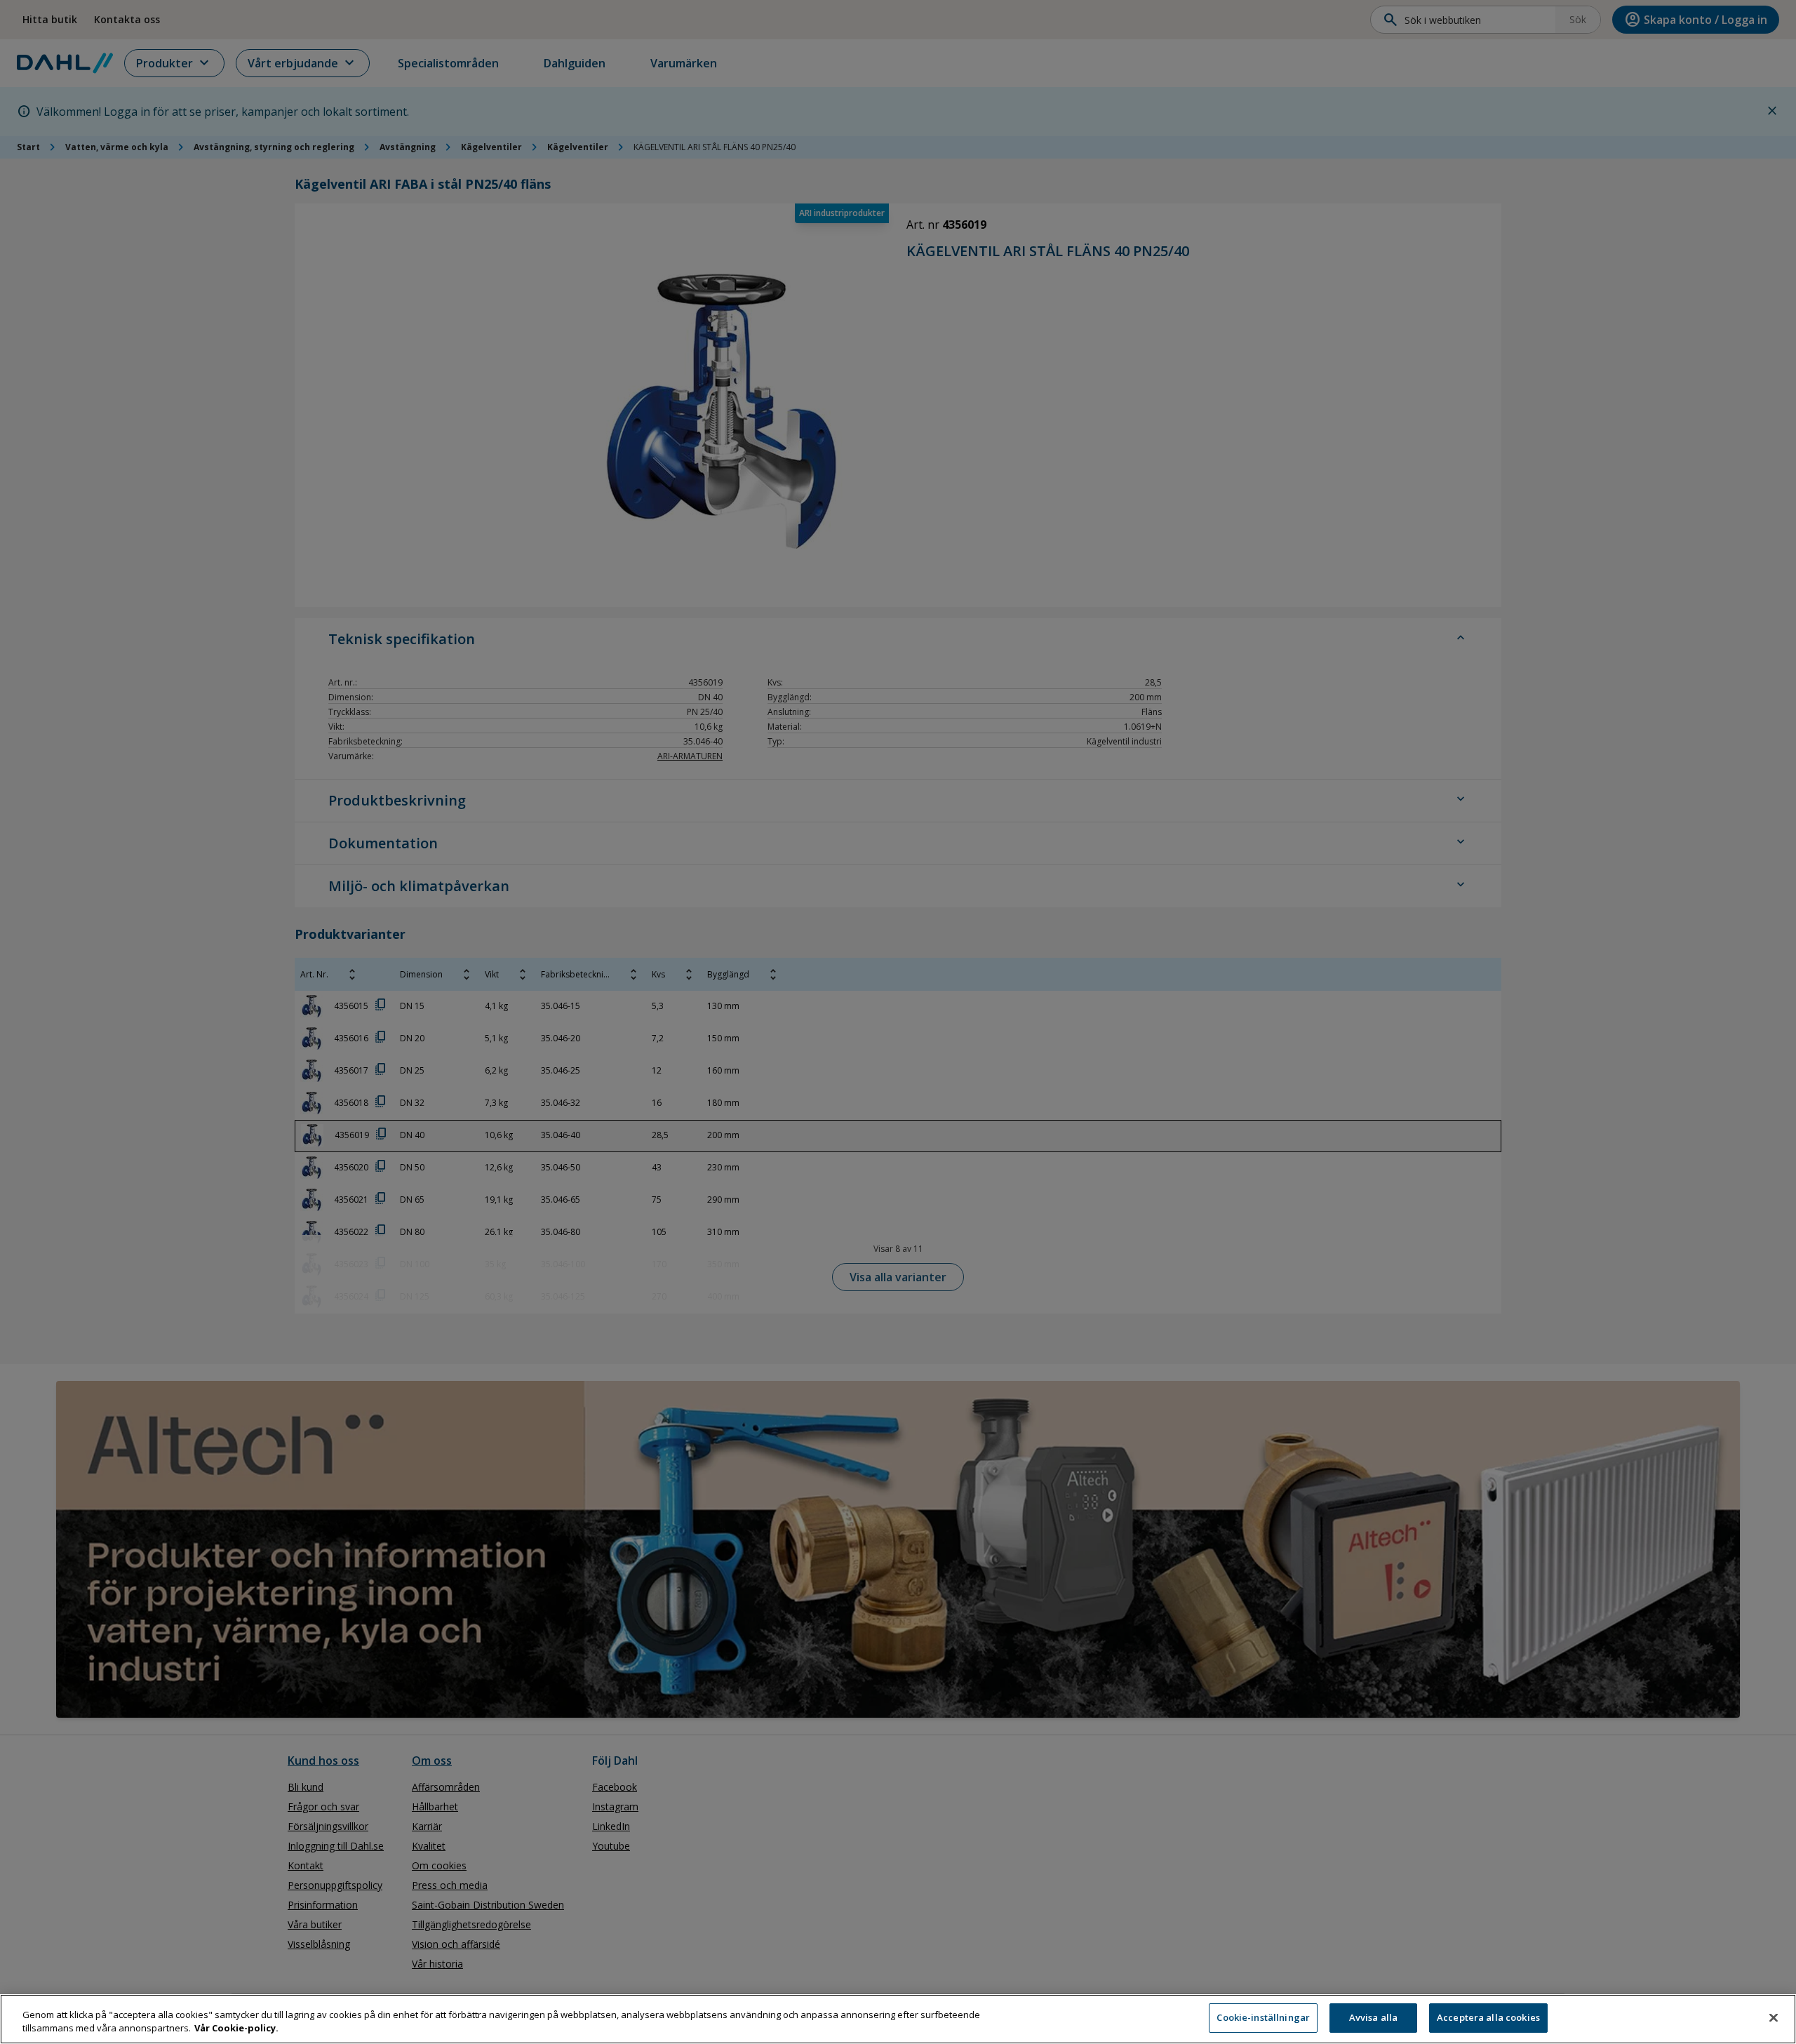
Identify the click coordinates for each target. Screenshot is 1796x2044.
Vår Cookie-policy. (236, 2029)
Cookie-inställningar (1263, 2017)
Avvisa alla (1373, 2017)
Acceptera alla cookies (1488, 2017)
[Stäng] (1774, 2017)
